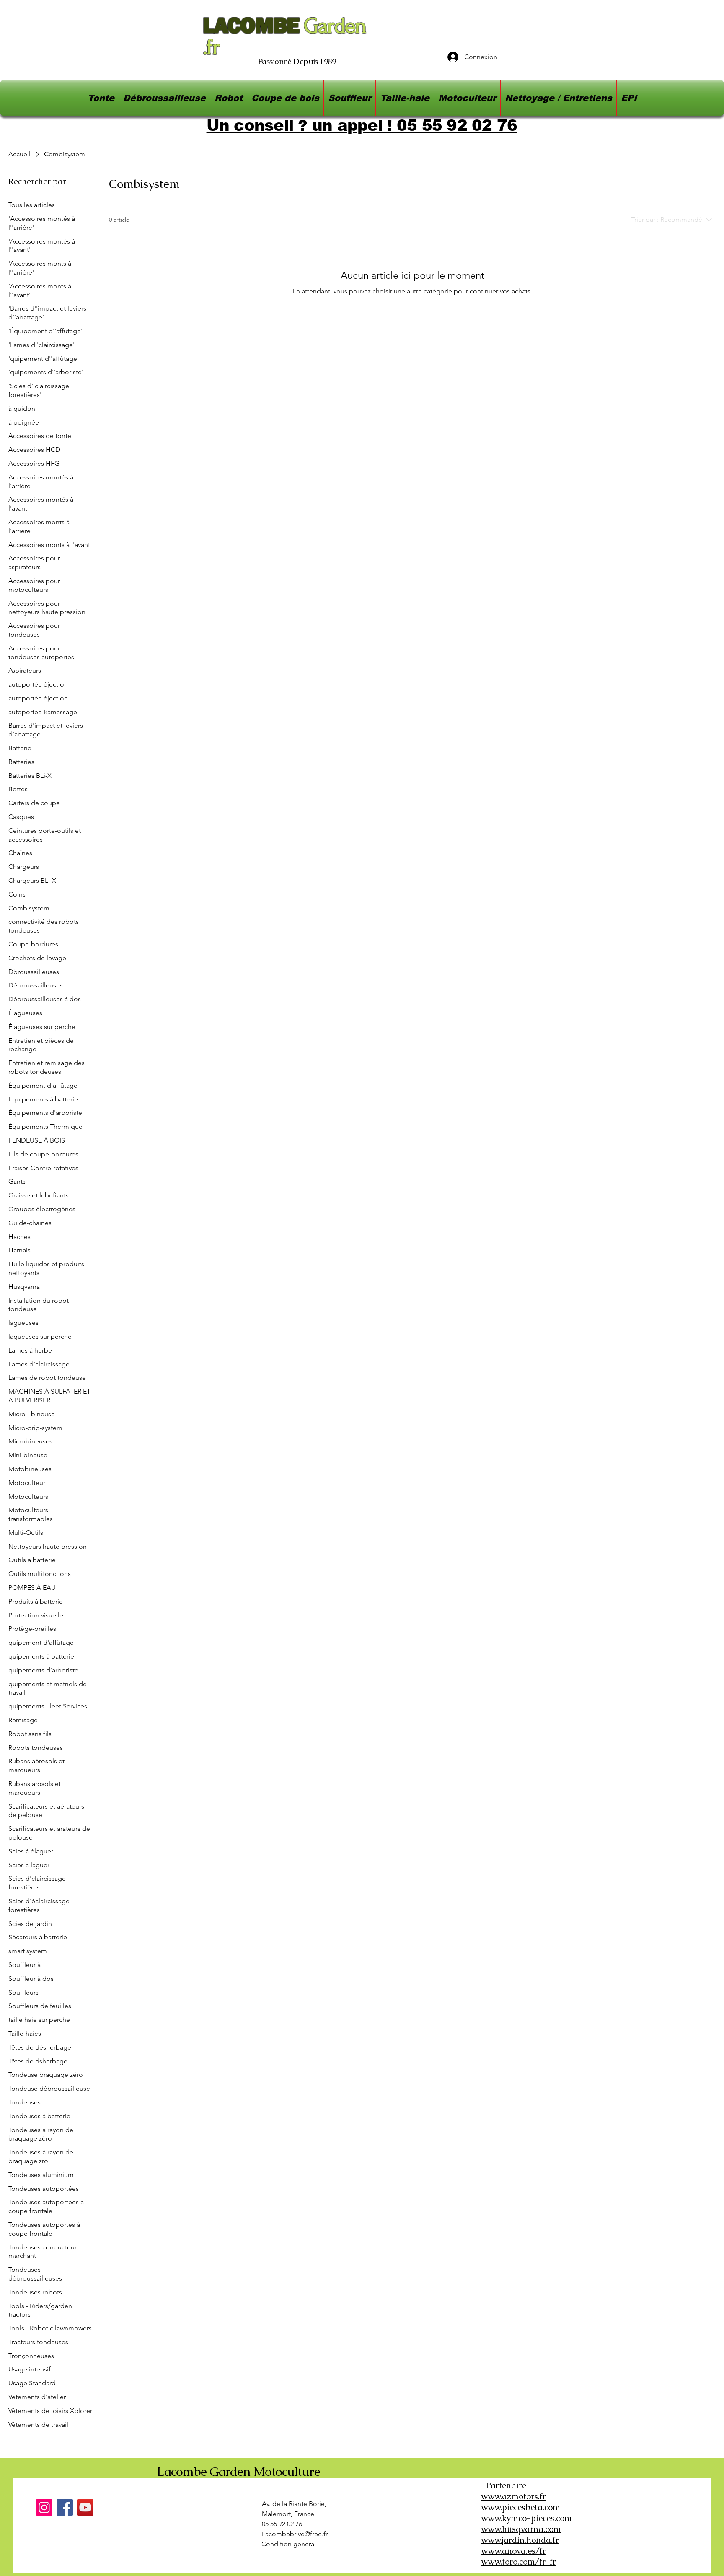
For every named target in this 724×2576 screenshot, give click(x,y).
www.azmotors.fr (513, 2496)
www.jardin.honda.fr (520, 2540)
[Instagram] (44, 2507)
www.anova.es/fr (513, 2551)
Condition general (289, 2544)
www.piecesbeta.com (521, 2507)
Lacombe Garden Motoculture (238, 2471)
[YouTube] (85, 2507)
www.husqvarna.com (521, 2529)
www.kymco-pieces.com (526, 2518)
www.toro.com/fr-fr (518, 2562)
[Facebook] (65, 2507)
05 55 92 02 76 (282, 2524)
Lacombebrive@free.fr (295, 2534)
